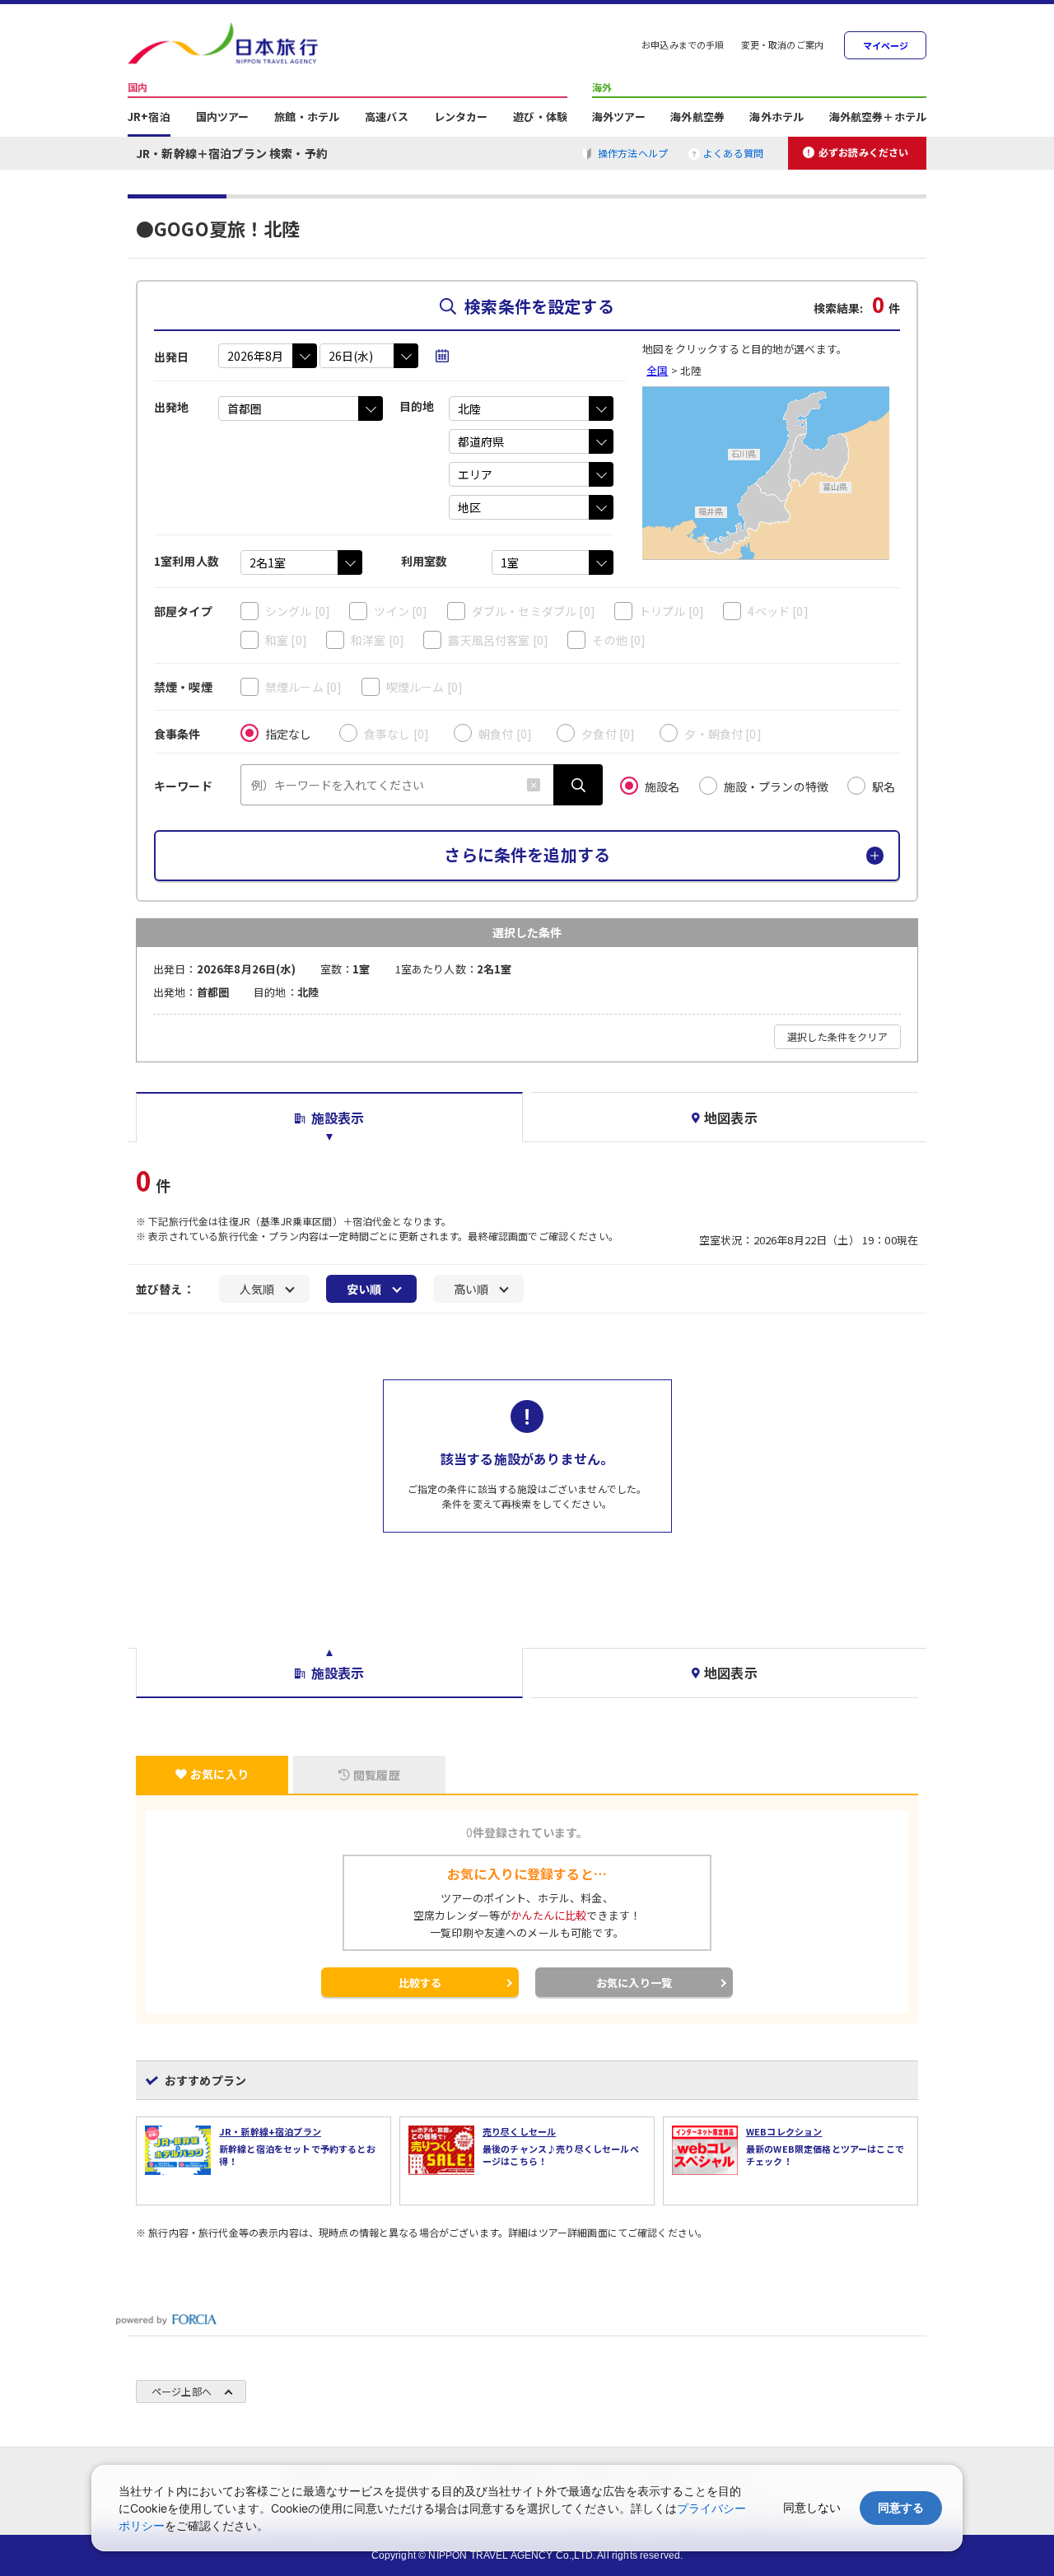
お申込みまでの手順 (683, 46)
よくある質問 (733, 153)
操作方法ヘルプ (633, 153)
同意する (901, 2507)
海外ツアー (619, 118)
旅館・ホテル (307, 118)
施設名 (662, 786)
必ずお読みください (863, 152)
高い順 (471, 1289)
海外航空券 (697, 118)
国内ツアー (223, 118)
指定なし (289, 734)
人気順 (257, 1289)
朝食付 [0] (505, 734)
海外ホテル (777, 118)
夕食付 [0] (608, 734)
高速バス (387, 118)
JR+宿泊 (149, 118)
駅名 (884, 786)
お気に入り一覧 (634, 1983)
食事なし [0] (396, 734)
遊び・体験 (540, 118)
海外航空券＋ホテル (878, 118)
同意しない (812, 2507)
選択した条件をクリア (837, 1036)
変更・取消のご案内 (782, 46)
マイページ (886, 46)
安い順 (364, 1289)
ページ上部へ (182, 2391)
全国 (657, 370)
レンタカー (461, 118)
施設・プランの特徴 (776, 786)
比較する (420, 1983)
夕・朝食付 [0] (723, 734)
